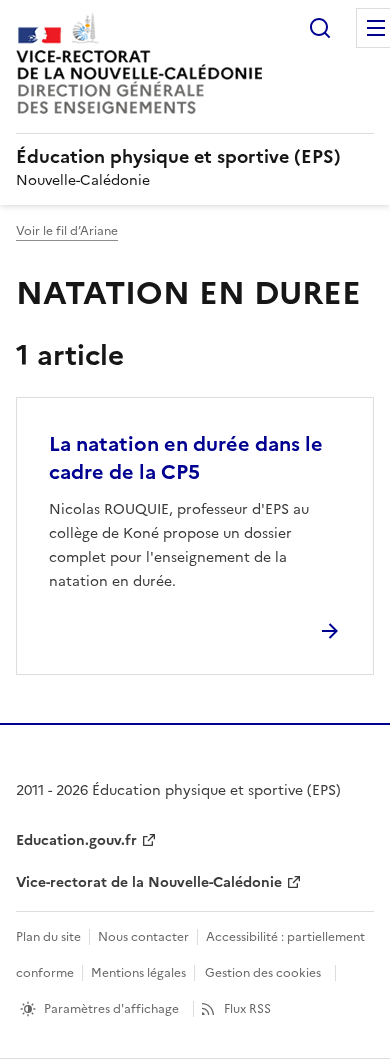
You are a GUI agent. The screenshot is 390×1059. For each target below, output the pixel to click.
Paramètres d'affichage (111, 1009)
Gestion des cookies (263, 973)
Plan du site (48, 937)
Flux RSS (247, 1009)
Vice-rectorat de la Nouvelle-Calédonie (149, 882)
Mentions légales (138, 973)
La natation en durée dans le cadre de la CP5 (186, 458)
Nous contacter (143, 937)
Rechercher (320, 28)
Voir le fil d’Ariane (67, 231)
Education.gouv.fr (76, 840)
